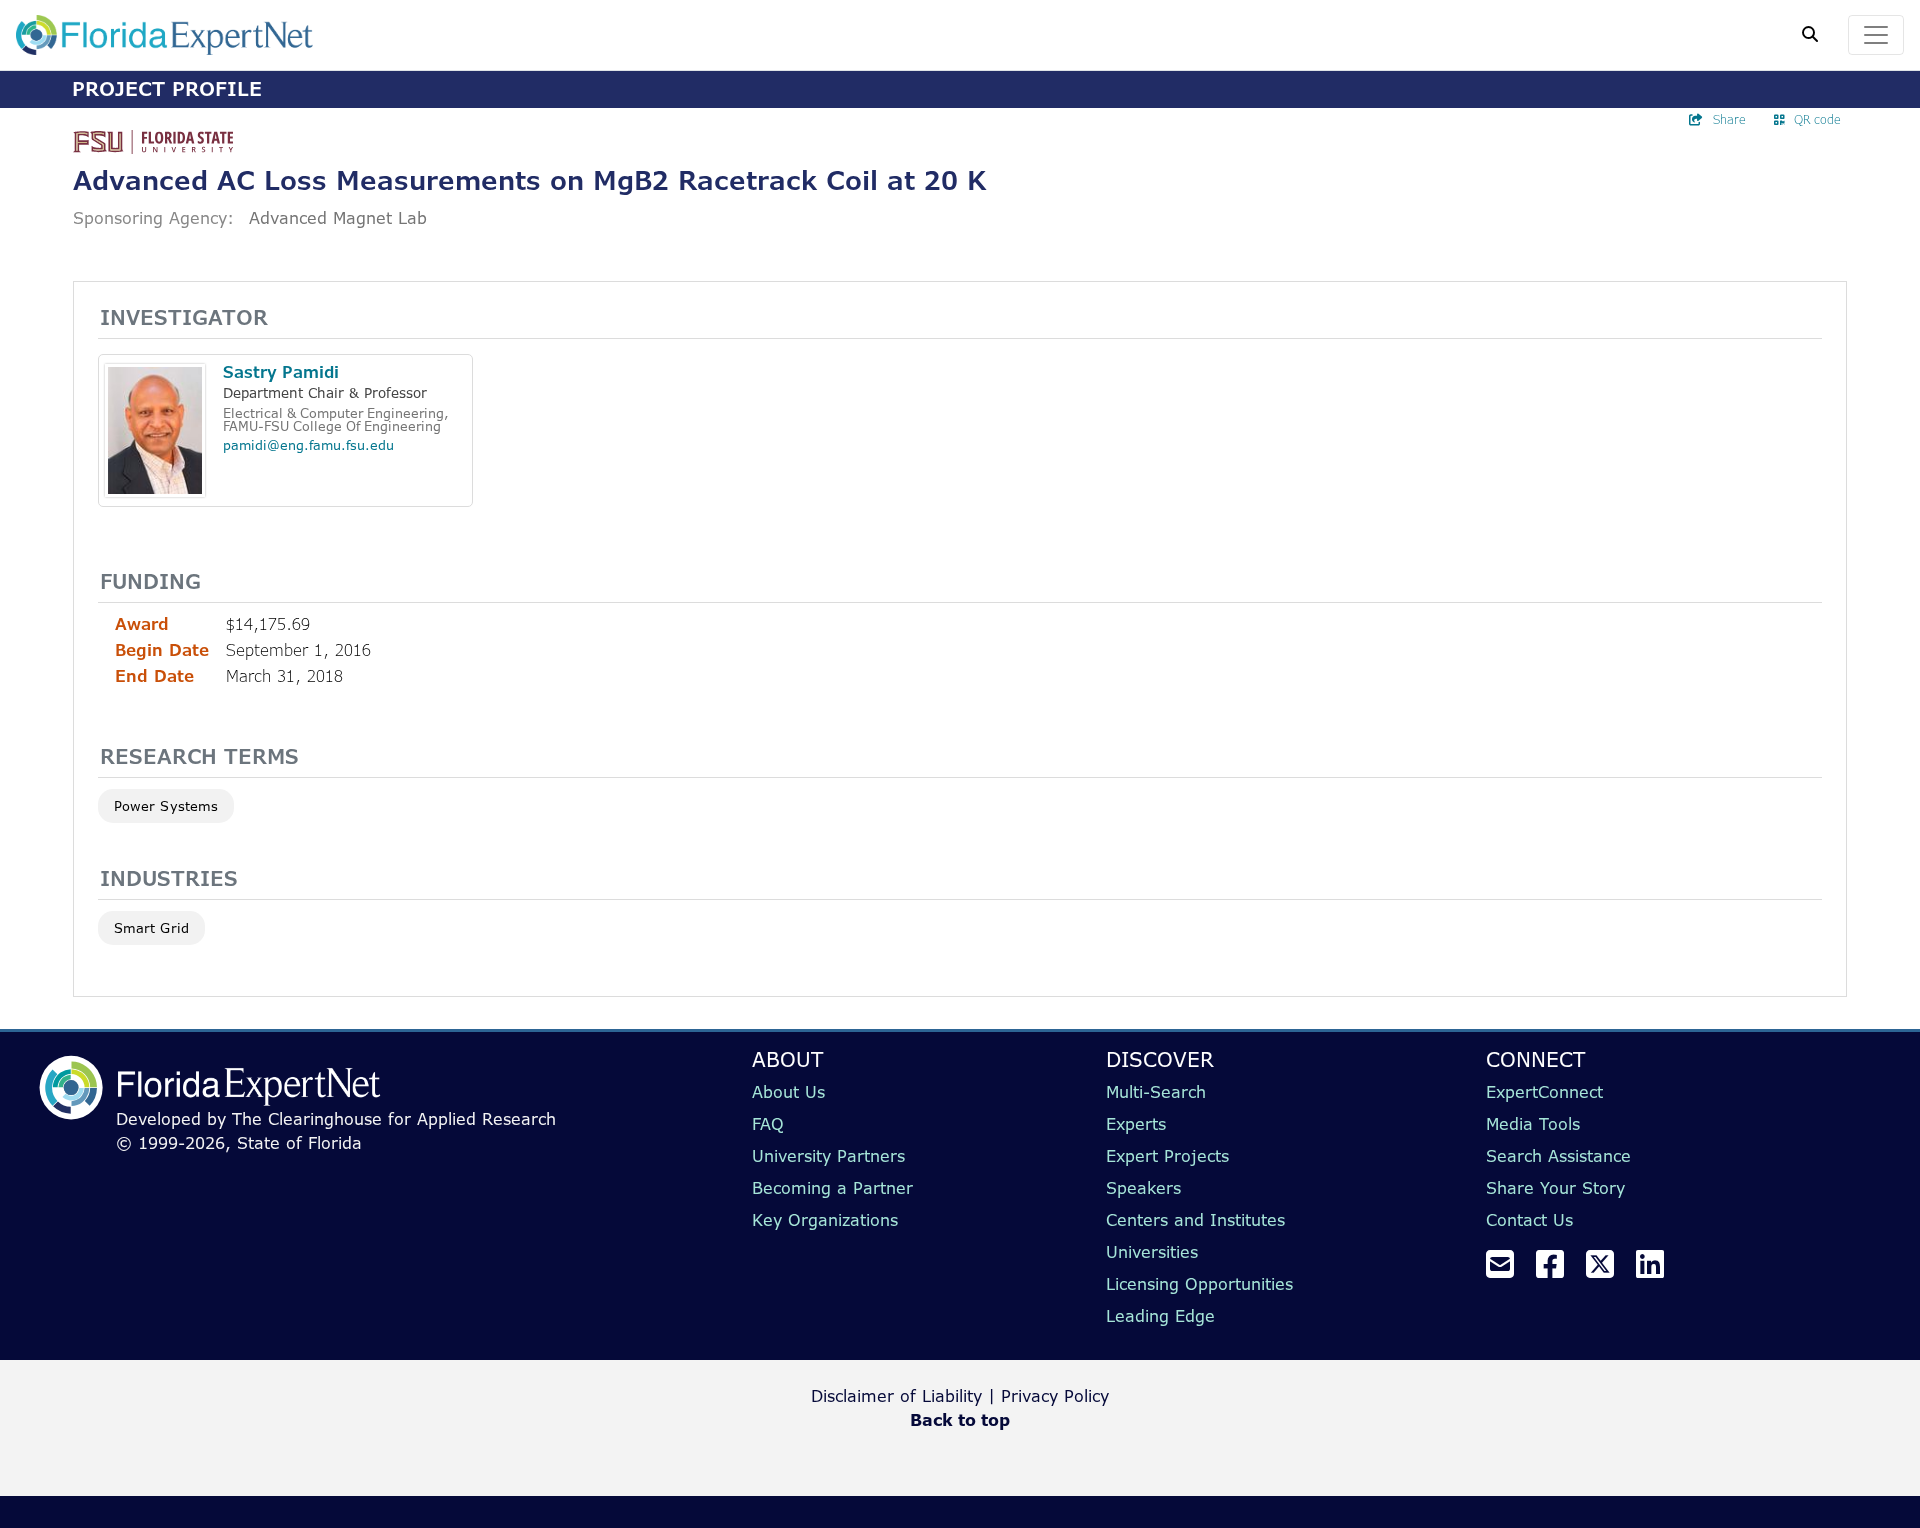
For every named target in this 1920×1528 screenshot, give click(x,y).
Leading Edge (1160, 1316)
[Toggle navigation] (1876, 35)
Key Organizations (825, 1220)
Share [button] (1729, 119)
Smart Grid (151, 928)
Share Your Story (1555, 1188)
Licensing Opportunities (1199, 1284)
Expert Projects (1167, 1156)
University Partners (828, 1156)
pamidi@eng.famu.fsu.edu (308, 445)
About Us (788, 1092)
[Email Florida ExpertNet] (1508, 1270)
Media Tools (1533, 1124)
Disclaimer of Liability (896, 1396)
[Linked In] (1658, 1270)
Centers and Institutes (1195, 1220)
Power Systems (166, 806)
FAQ (768, 1124)
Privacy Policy (1055, 1396)
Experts (1136, 1124)
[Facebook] (1558, 1270)
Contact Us (1529, 1220)
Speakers (1143, 1188)
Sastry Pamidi (281, 372)
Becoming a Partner (832, 1188)
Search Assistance (1558, 1156)
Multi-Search (1156, 1092)
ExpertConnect (1544, 1092)
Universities (1152, 1252)
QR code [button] (1817, 119)
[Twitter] (1608, 1270)
